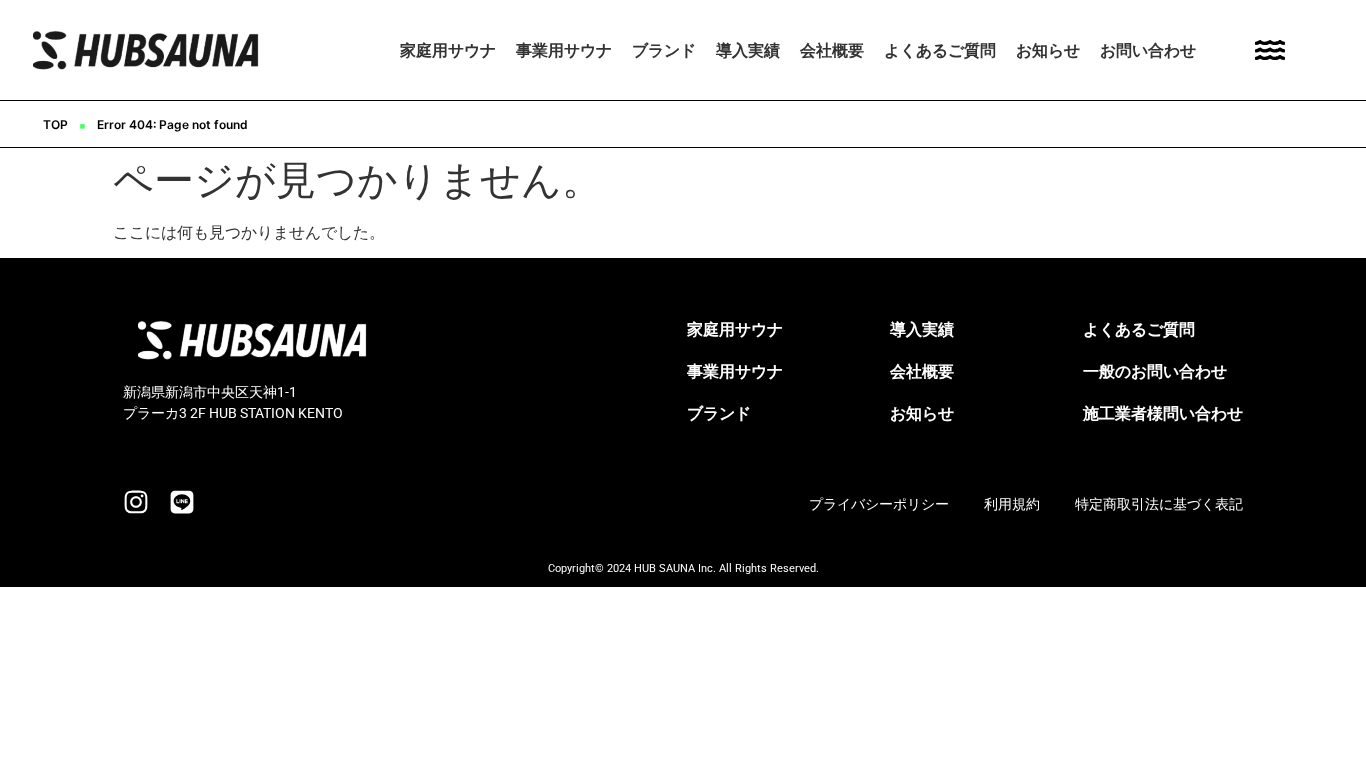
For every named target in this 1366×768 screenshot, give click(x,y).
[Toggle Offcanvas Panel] (1270, 50)
